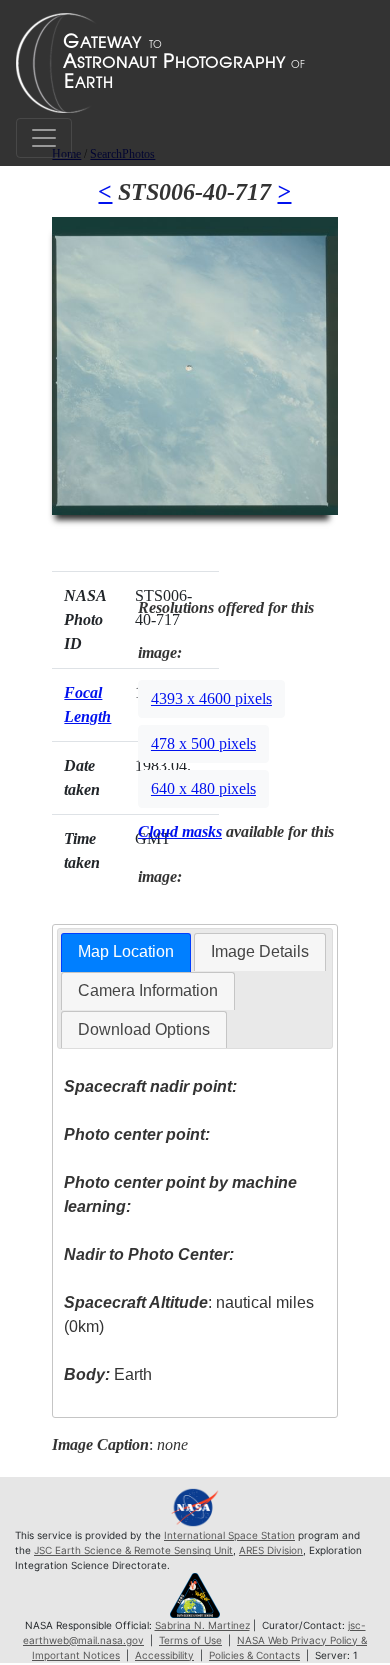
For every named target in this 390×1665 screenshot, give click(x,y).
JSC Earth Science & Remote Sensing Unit (133, 1550)
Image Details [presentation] (260, 951)
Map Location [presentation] (126, 951)
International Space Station (229, 1535)
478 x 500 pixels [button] (203, 743)
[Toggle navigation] (44, 138)
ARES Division (271, 1550)
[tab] (126, 952)
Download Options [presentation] (144, 1029)
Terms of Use (190, 1640)
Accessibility (164, 1655)
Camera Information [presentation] (148, 990)
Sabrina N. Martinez (202, 1625)
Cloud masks (180, 831)
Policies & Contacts (254, 1655)
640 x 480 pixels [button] (203, 788)
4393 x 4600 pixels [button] (211, 698)
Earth (108, 1374)
